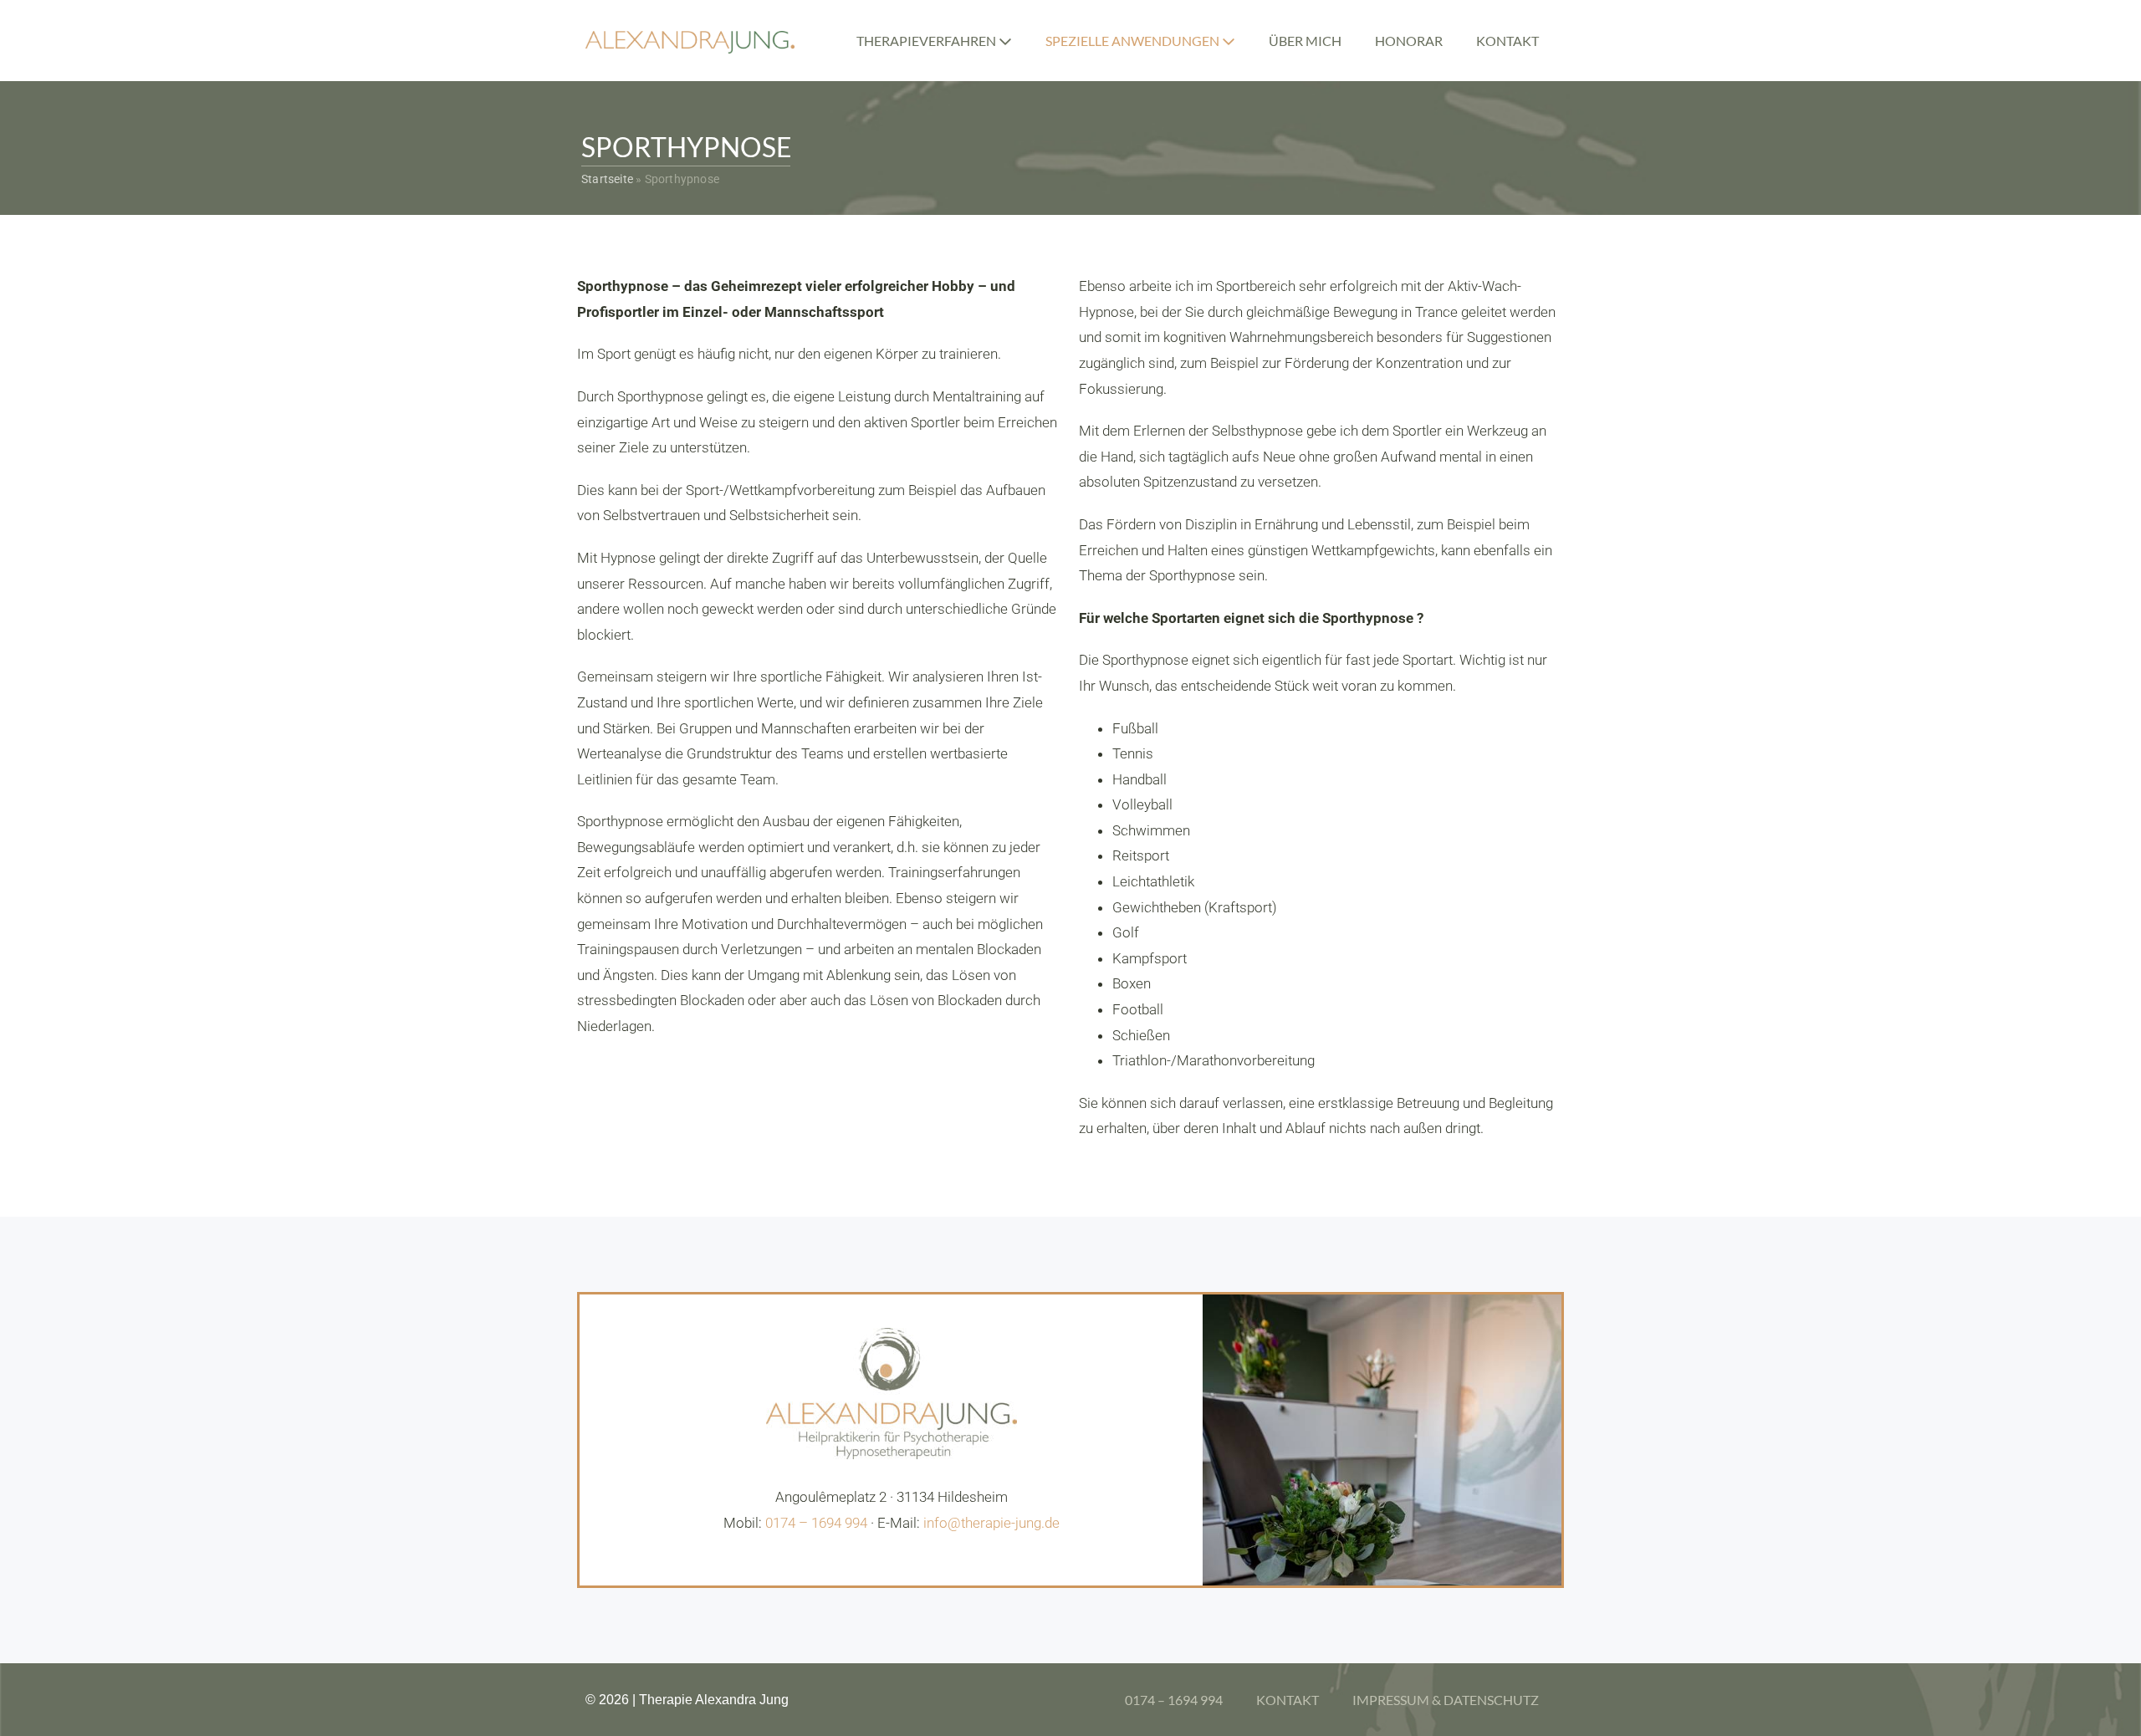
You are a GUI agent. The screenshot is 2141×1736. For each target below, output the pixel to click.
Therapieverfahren (927, 41)
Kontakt (1507, 41)
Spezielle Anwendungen (1134, 41)
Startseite (607, 179)
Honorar (1409, 41)
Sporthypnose (687, 147)
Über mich (1305, 41)
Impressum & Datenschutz (1446, 1700)
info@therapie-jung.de (991, 1523)
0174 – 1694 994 (816, 1523)
